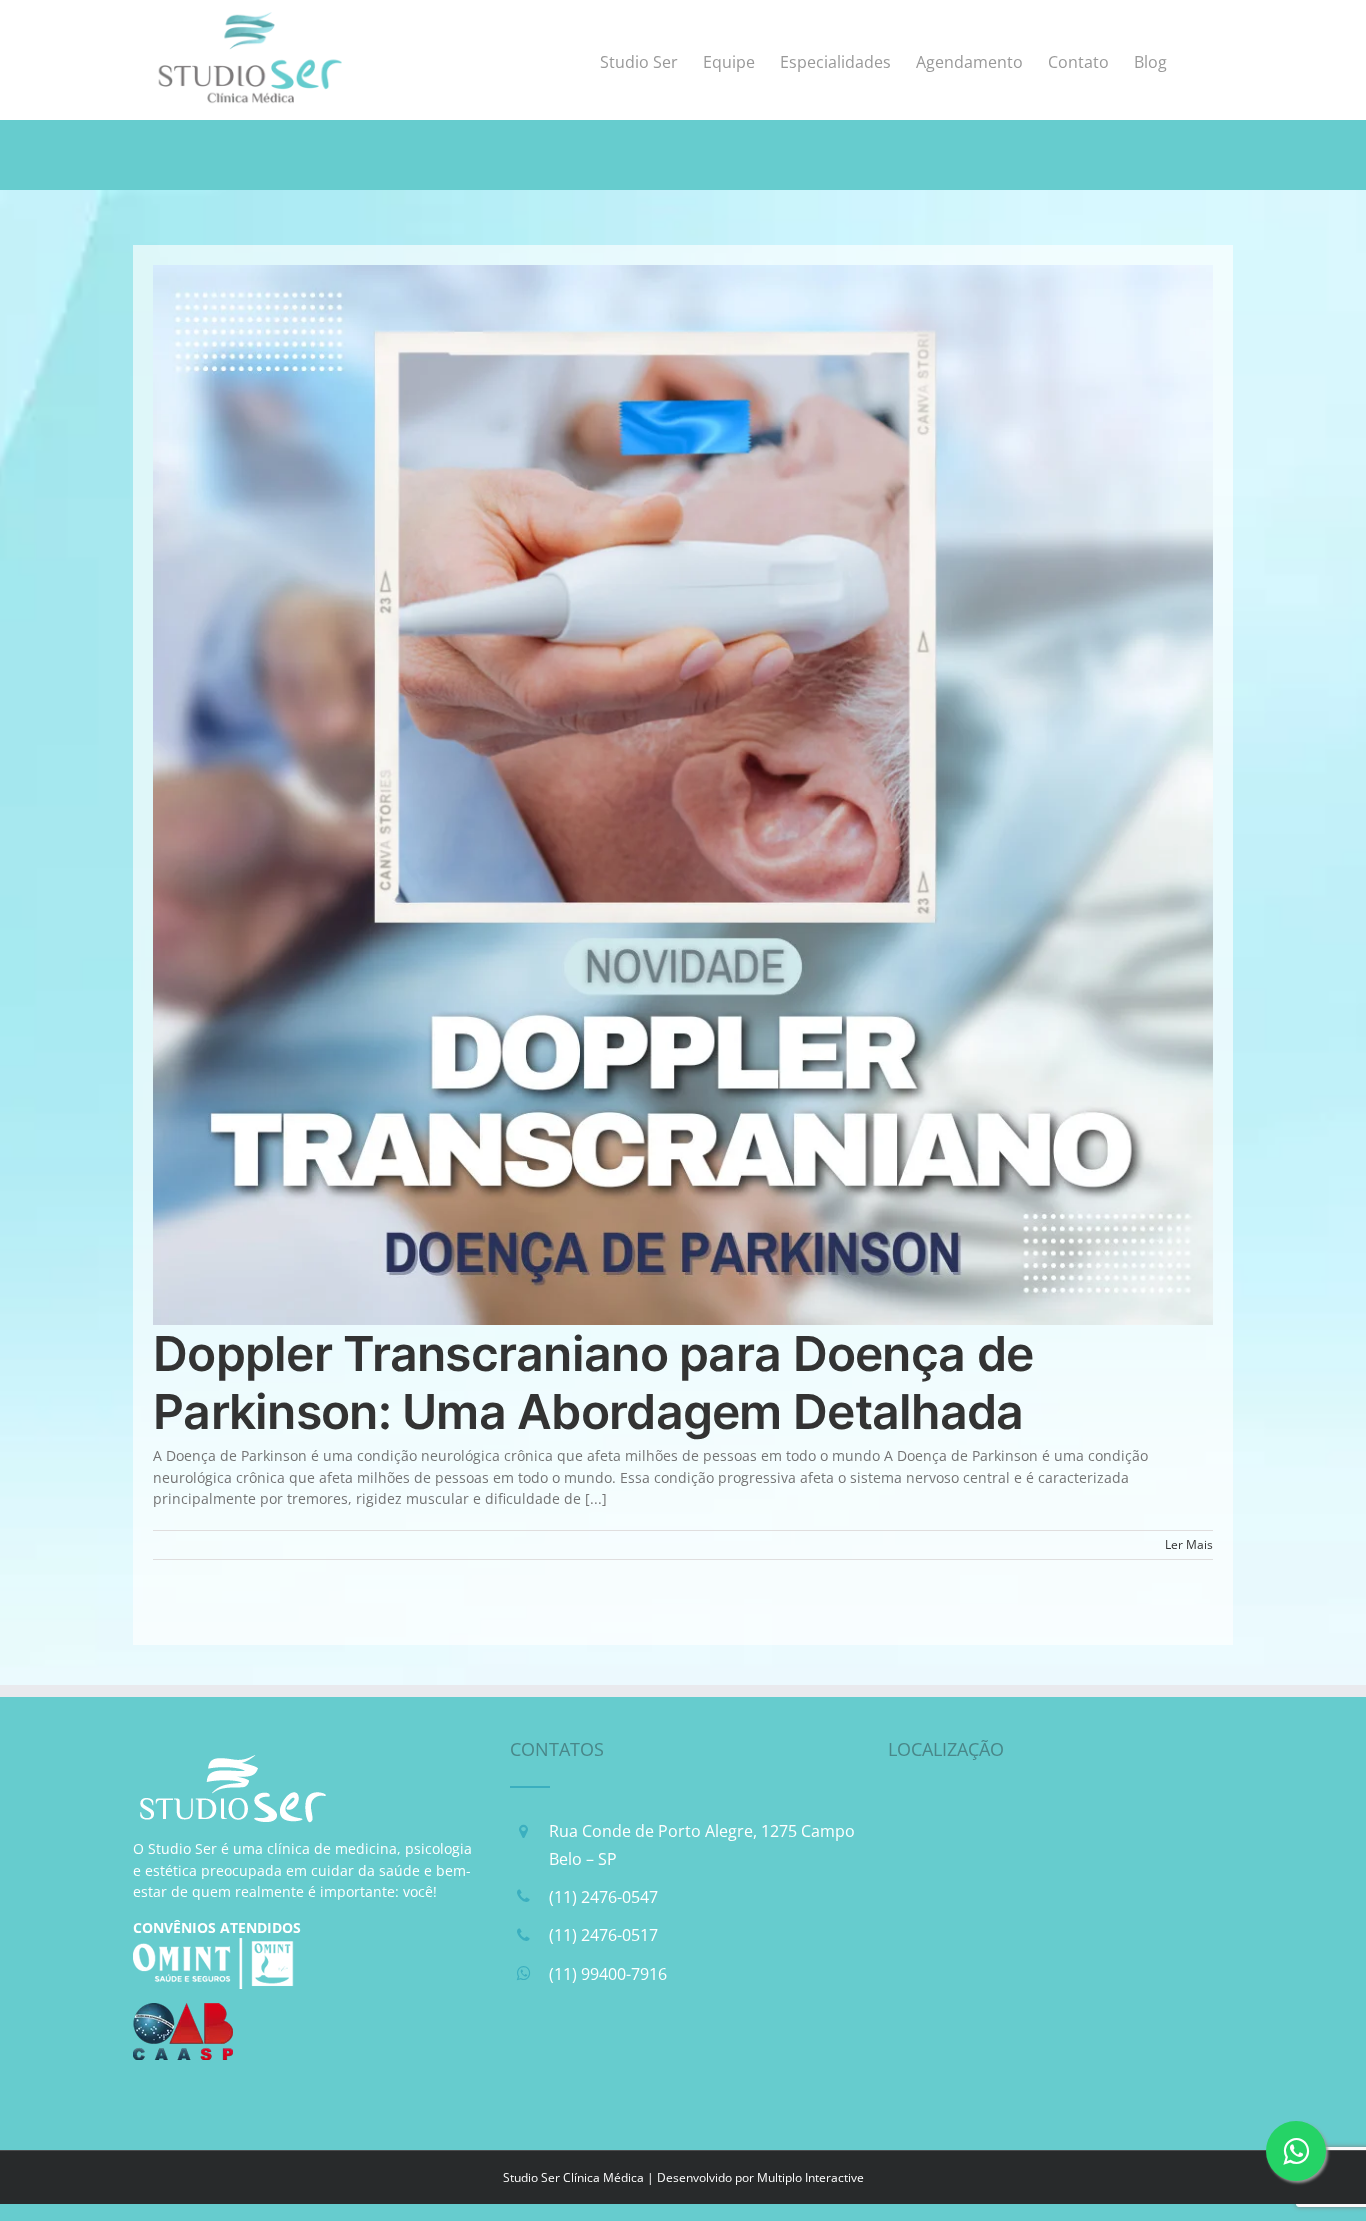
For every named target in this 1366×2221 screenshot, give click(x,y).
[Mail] (630, 2061)
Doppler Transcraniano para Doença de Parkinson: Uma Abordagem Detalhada (593, 1382)
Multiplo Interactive (810, 2177)
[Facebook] (528, 2061)
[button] (1200, 60)
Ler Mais (1189, 1544)
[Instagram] (579, 2061)
